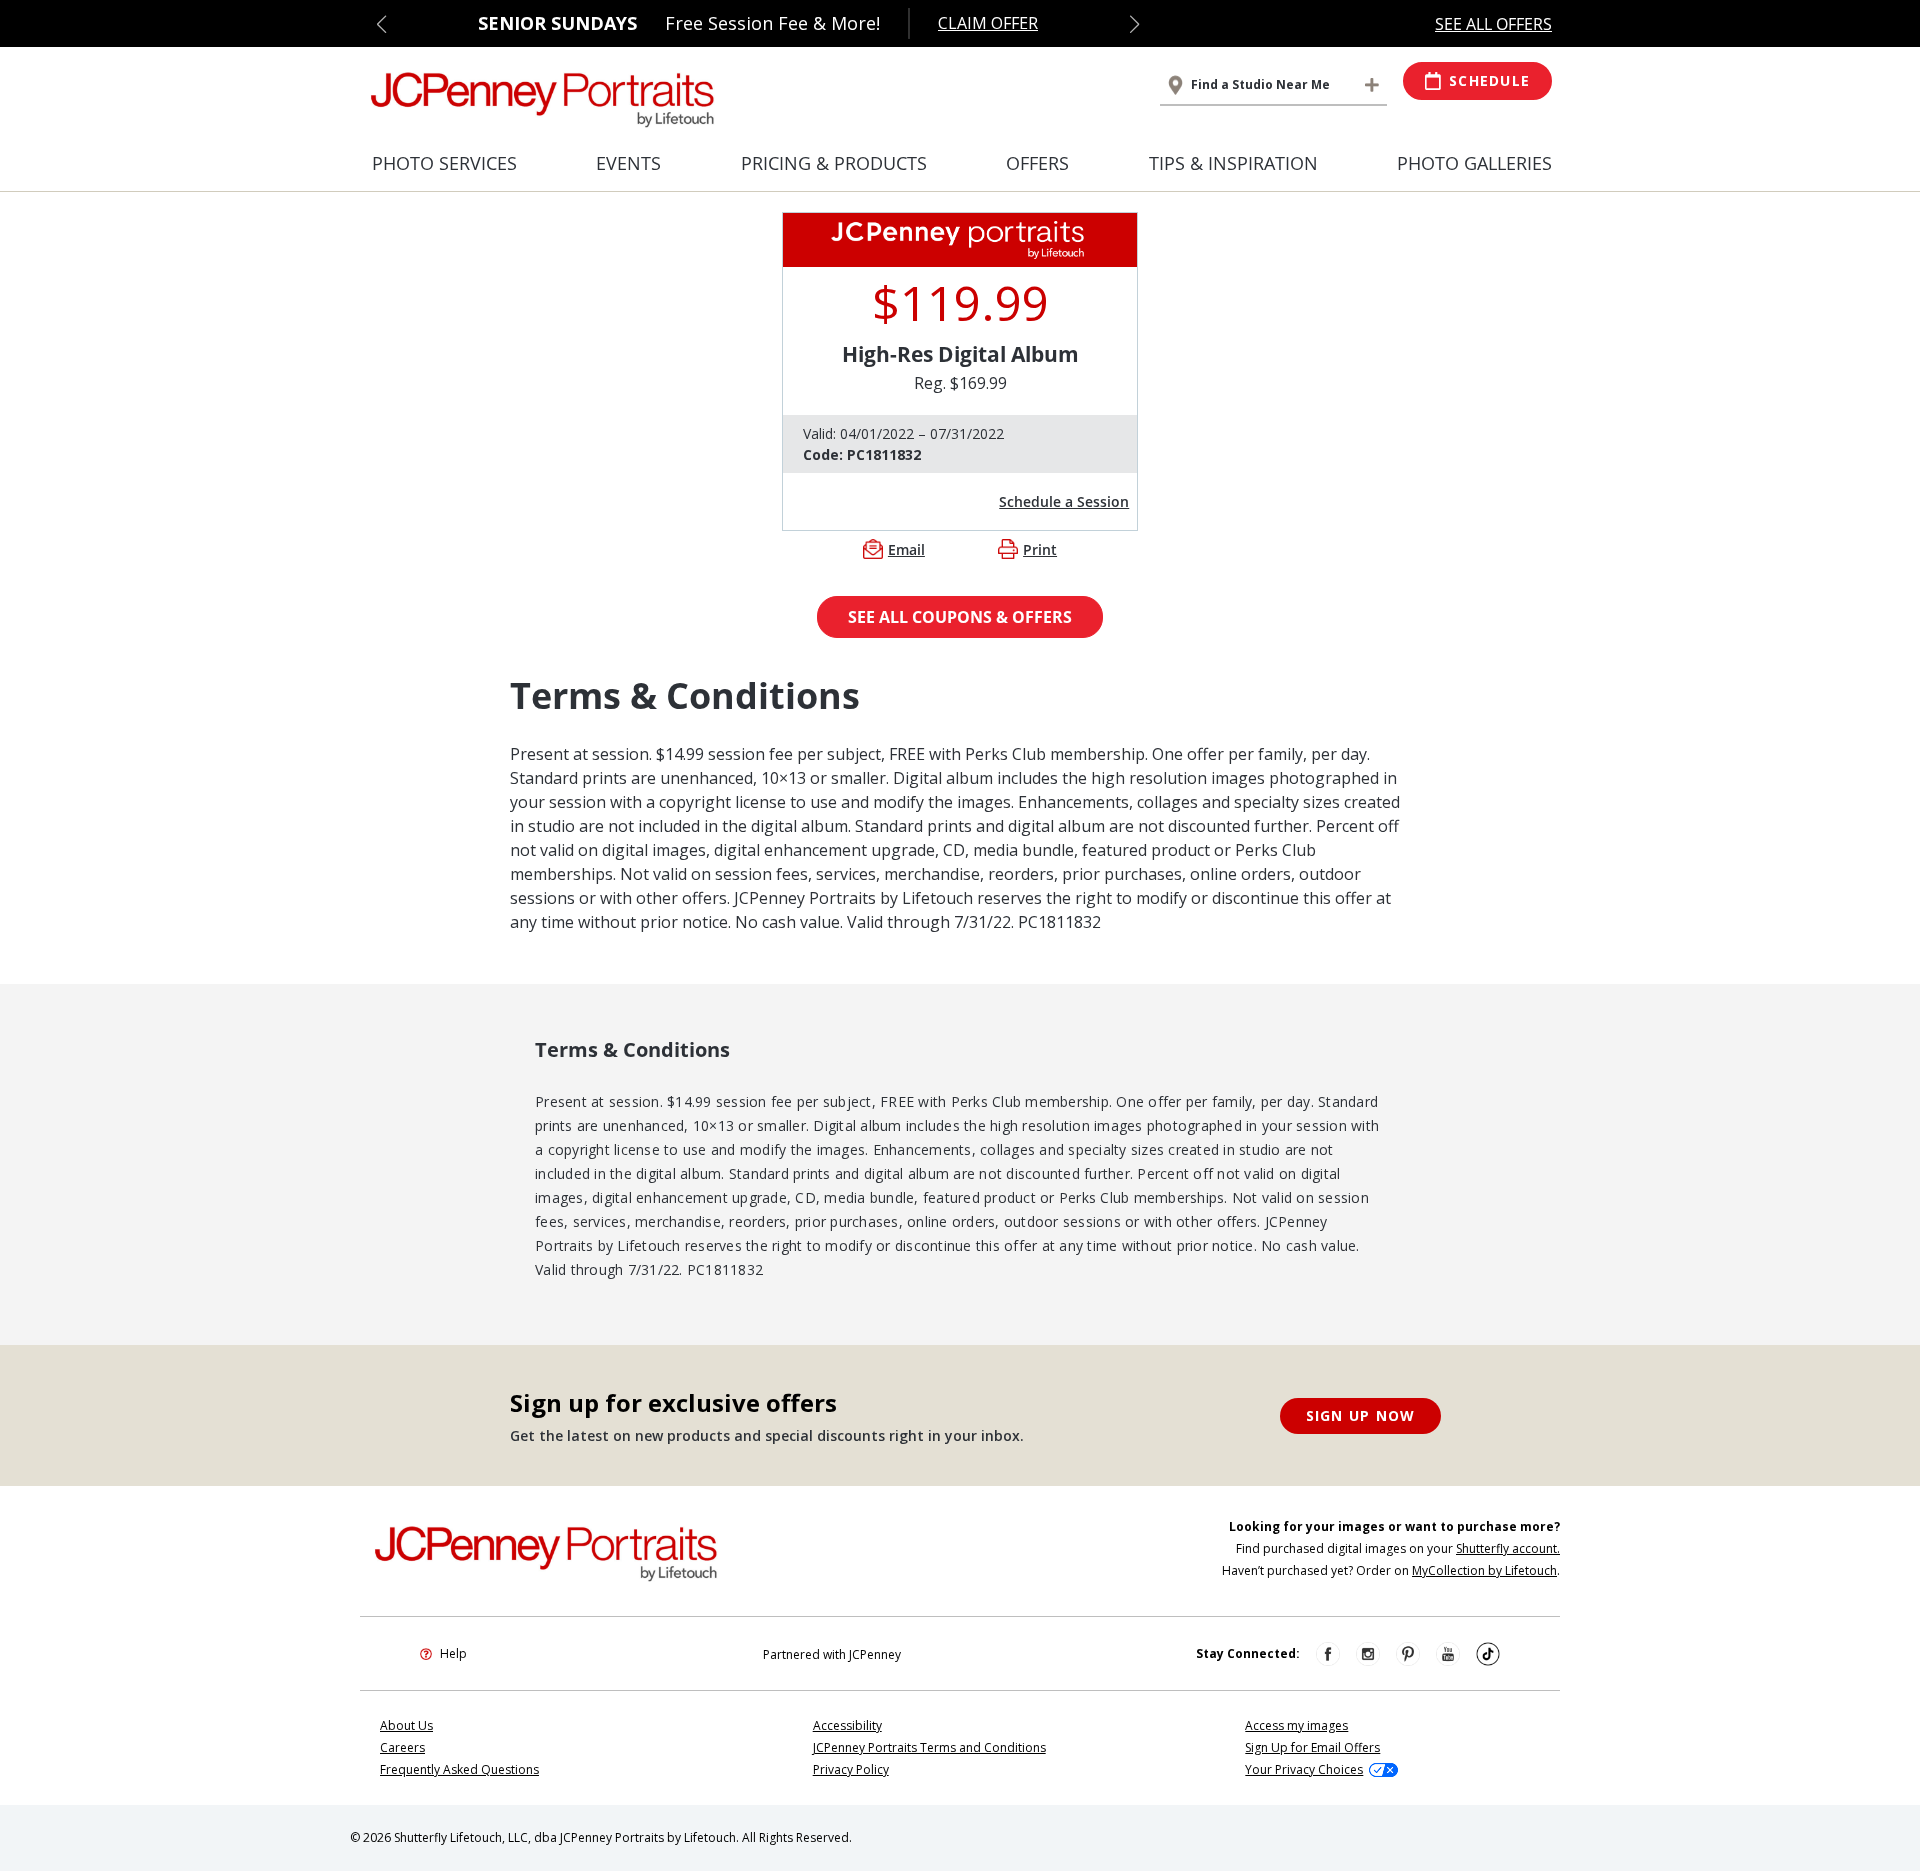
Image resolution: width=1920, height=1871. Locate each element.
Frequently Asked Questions (459, 1769)
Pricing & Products (834, 163)
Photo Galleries (1474, 163)
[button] (381, 24)
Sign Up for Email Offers (1312, 1747)
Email (906, 549)
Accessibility (847, 1725)
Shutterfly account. (1508, 1548)
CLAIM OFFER (988, 23)
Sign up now (1361, 1415)
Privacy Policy (851, 1769)
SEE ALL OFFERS (1493, 24)
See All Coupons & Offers (960, 617)
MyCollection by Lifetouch (1484, 1570)
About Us (406, 1725)
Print (1040, 549)
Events (628, 163)
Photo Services (444, 163)
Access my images (1296, 1725)
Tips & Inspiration (1233, 163)
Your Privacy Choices (1304, 1769)
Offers (1037, 163)
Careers (402, 1747)
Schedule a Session (1064, 501)
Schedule (1489, 80)
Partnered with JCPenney (832, 1654)
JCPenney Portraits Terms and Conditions (929, 1747)
